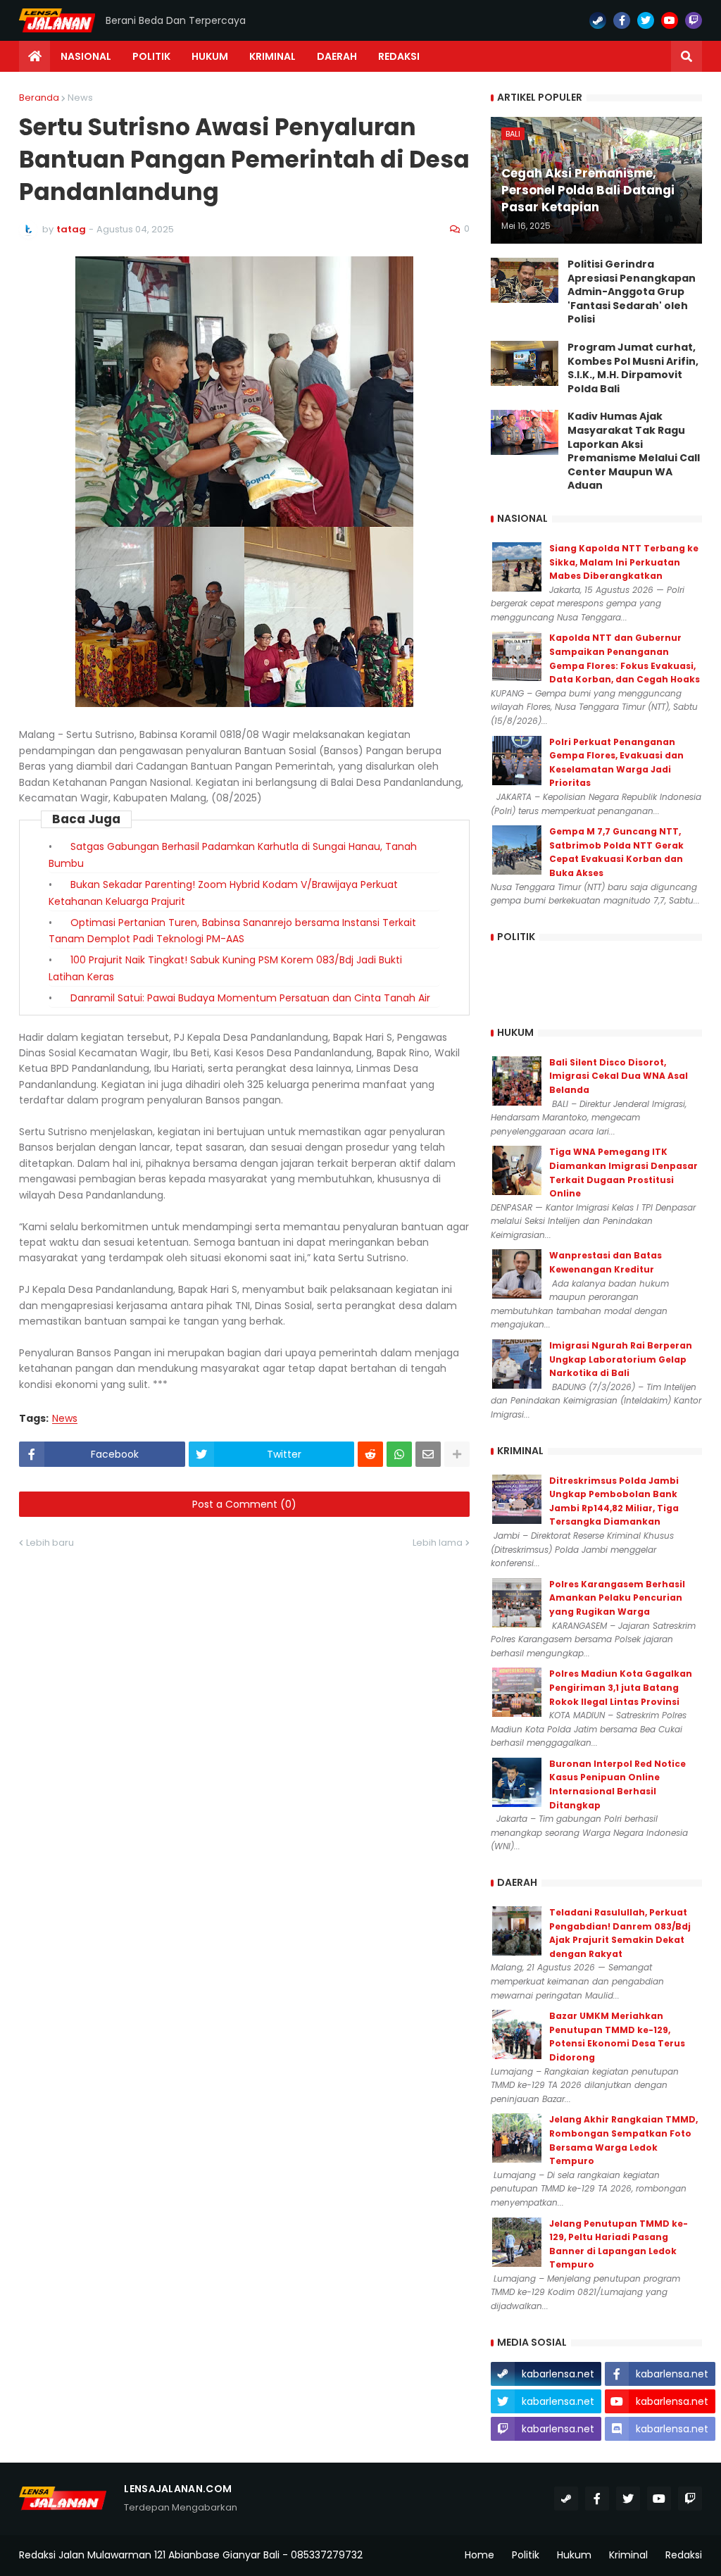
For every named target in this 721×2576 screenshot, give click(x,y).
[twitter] (646, 20)
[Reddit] (370, 1454)
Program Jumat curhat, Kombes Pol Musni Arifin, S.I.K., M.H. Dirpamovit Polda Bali (633, 368)
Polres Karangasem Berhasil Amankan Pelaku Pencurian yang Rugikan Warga (617, 1598)
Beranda (39, 98)
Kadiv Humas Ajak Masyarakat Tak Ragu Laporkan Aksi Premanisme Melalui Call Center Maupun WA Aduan (634, 451)
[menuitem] (35, 56)
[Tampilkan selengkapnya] (457, 1454)
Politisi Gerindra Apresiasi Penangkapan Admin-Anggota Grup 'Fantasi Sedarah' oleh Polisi (632, 292)
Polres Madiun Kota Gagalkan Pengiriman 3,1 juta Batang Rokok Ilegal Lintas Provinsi (621, 1687)
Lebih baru (50, 1543)
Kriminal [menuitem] (272, 56)
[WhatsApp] (399, 1454)
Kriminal (628, 2555)
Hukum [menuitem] (210, 56)
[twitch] (694, 20)
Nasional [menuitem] (86, 56)
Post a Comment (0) (244, 1504)
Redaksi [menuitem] (399, 56)
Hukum (574, 2555)
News (80, 98)
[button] (686, 56)
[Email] (428, 1454)
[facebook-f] (622, 20)
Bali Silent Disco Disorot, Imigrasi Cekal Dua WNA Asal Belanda (619, 1076)
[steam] (598, 20)
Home (479, 2555)
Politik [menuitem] (151, 56)
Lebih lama (438, 1543)
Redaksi (684, 2555)
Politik (526, 2555)
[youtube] (670, 20)
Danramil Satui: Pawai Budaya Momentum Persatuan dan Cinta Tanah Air (250, 998)
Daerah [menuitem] (337, 56)
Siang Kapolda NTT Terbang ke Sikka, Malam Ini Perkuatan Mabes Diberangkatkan (624, 562)
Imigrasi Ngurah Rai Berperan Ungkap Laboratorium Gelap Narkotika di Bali (621, 1359)
